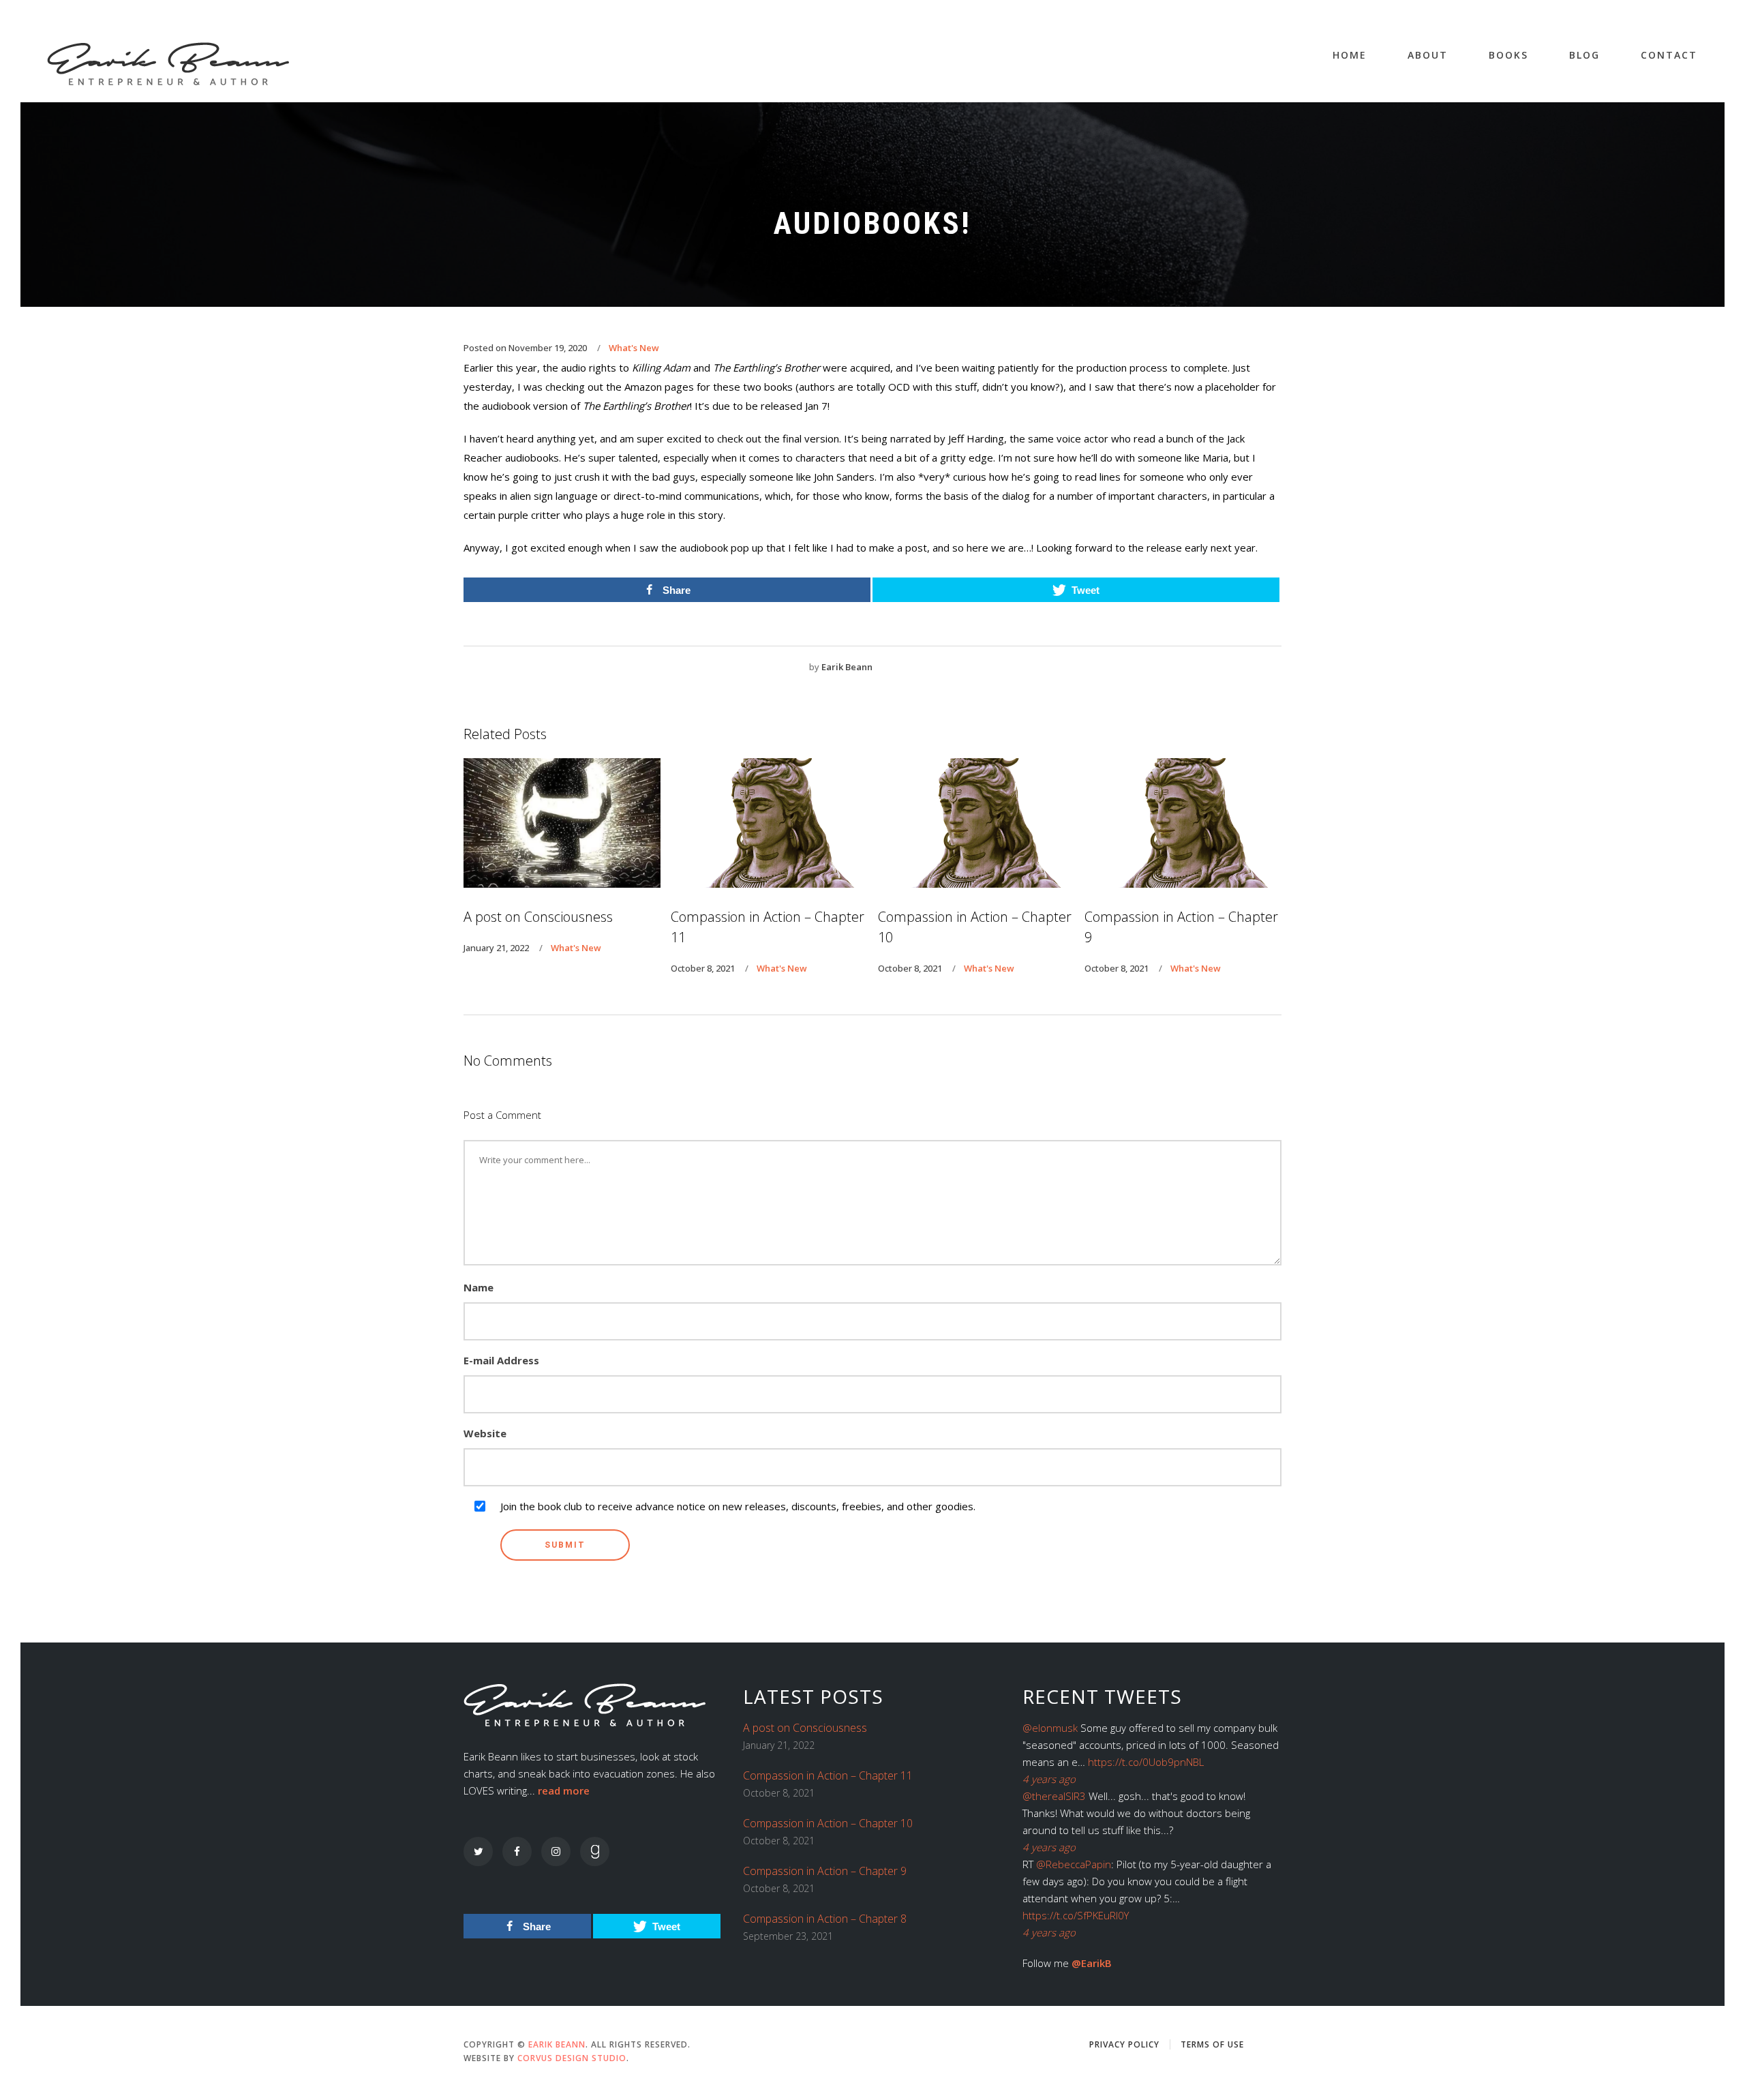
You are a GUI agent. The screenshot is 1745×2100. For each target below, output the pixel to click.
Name (479, 1287)
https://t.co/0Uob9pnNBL (1146, 1762)
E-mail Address (501, 1360)
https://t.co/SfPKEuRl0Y (1076, 1915)
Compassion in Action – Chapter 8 (825, 1919)
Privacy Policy (1124, 2044)
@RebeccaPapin (1074, 1864)
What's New (634, 348)
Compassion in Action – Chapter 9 (825, 1871)
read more (564, 1790)
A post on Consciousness (805, 1728)
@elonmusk (1050, 1728)
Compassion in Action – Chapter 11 (828, 1775)
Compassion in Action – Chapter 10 (828, 1823)
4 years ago (1049, 1779)
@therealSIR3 (1054, 1796)
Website (485, 1433)
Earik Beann (847, 667)
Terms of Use (1212, 2044)
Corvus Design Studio (572, 2058)
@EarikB (1092, 1963)
